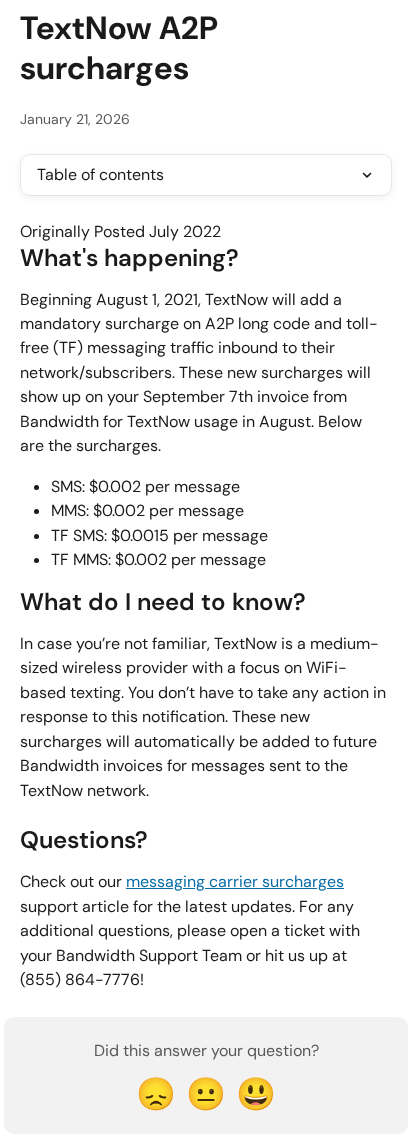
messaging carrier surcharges (235, 881)
